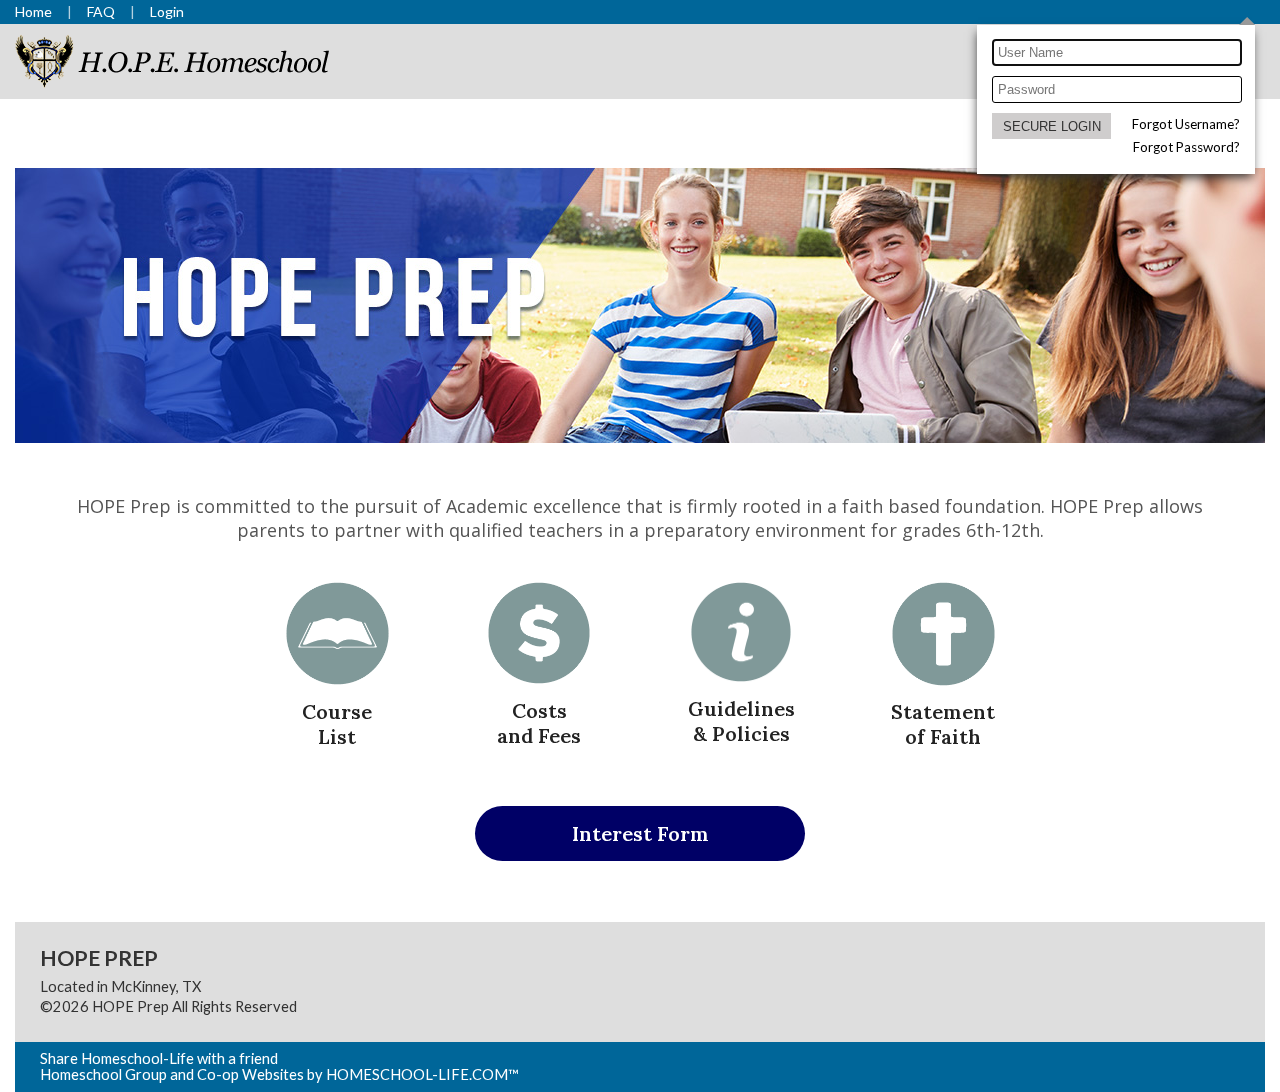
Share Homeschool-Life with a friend (159, 1058)
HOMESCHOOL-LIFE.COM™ (422, 1074)
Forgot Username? (1186, 124)
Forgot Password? (1186, 147)
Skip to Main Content (384, 1006)
